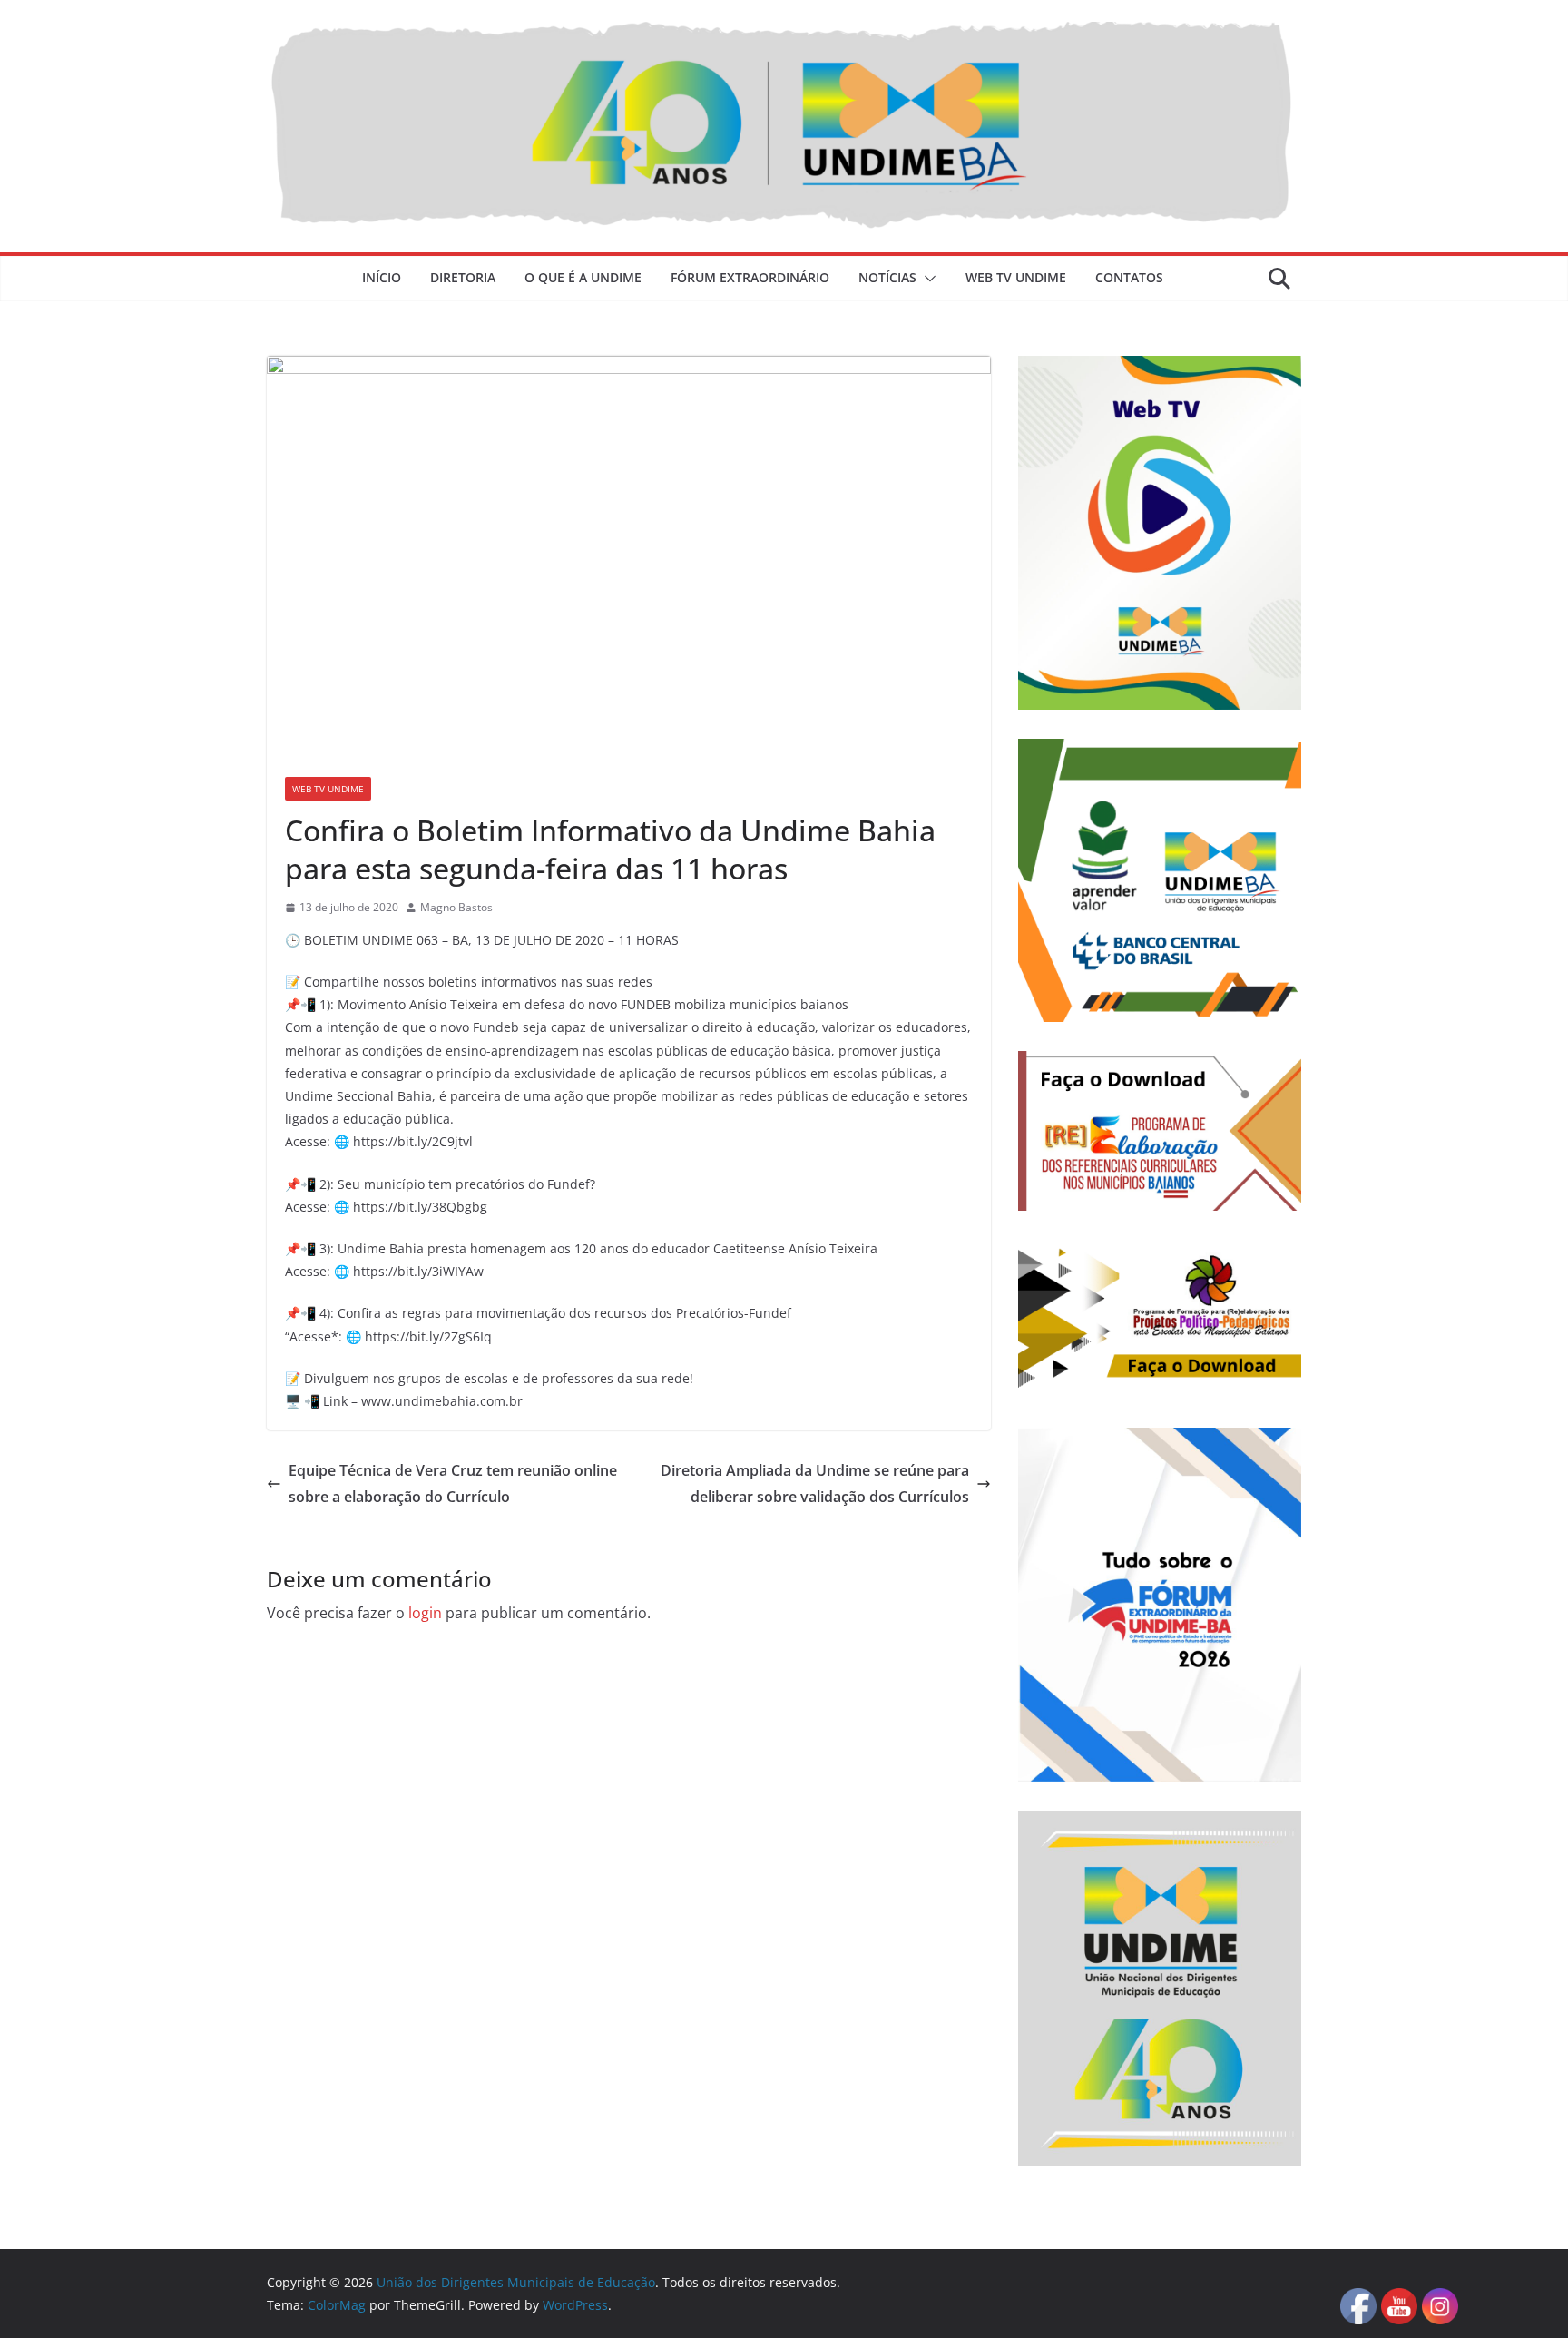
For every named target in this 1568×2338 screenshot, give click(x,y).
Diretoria (463, 277)
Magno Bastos (456, 907)
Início (382, 277)
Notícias (887, 277)
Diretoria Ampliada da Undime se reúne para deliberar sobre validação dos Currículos (815, 1483)
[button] (926, 279)
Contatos (1129, 277)
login (425, 1613)
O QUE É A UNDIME (583, 277)
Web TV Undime (1016, 277)
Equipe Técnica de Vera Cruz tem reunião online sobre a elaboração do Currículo (453, 1483)
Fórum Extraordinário (750, 277)
